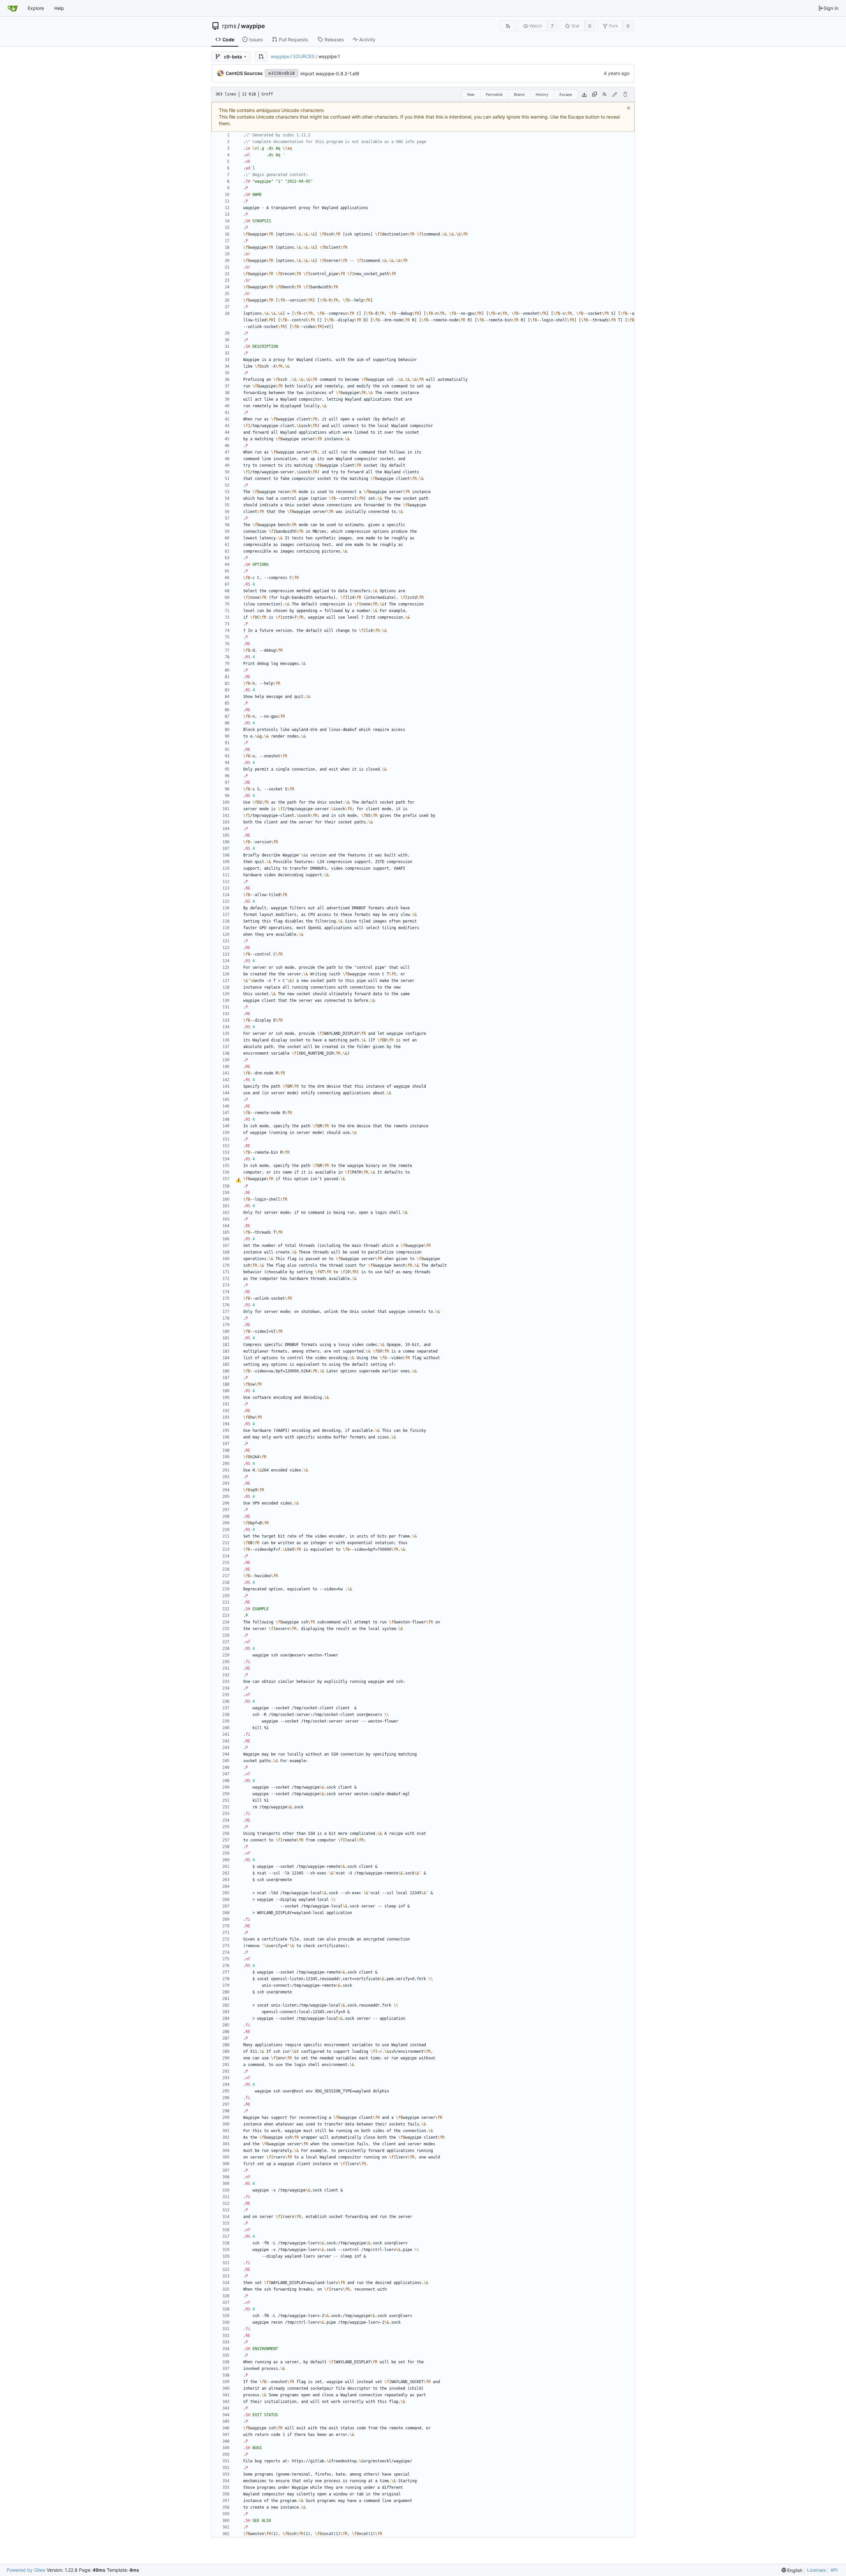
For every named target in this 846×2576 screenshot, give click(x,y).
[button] (261, 56)
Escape (566, 94)
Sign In (831, 8)
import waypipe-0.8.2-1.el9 (330, 73)
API (834, 2570)
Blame (519, 94)
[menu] (792, 2570)
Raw (471, 94)
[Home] (13, 8)
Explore (36, 8)
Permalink (494, 94)
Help (59, 8)
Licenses (816, 2570)
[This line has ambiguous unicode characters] (238, 1180)
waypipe (253, 26)
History (542, 94)
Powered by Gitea (26, 2570)
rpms (229, 26)
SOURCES (304, 56)
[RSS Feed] (508, 26)
